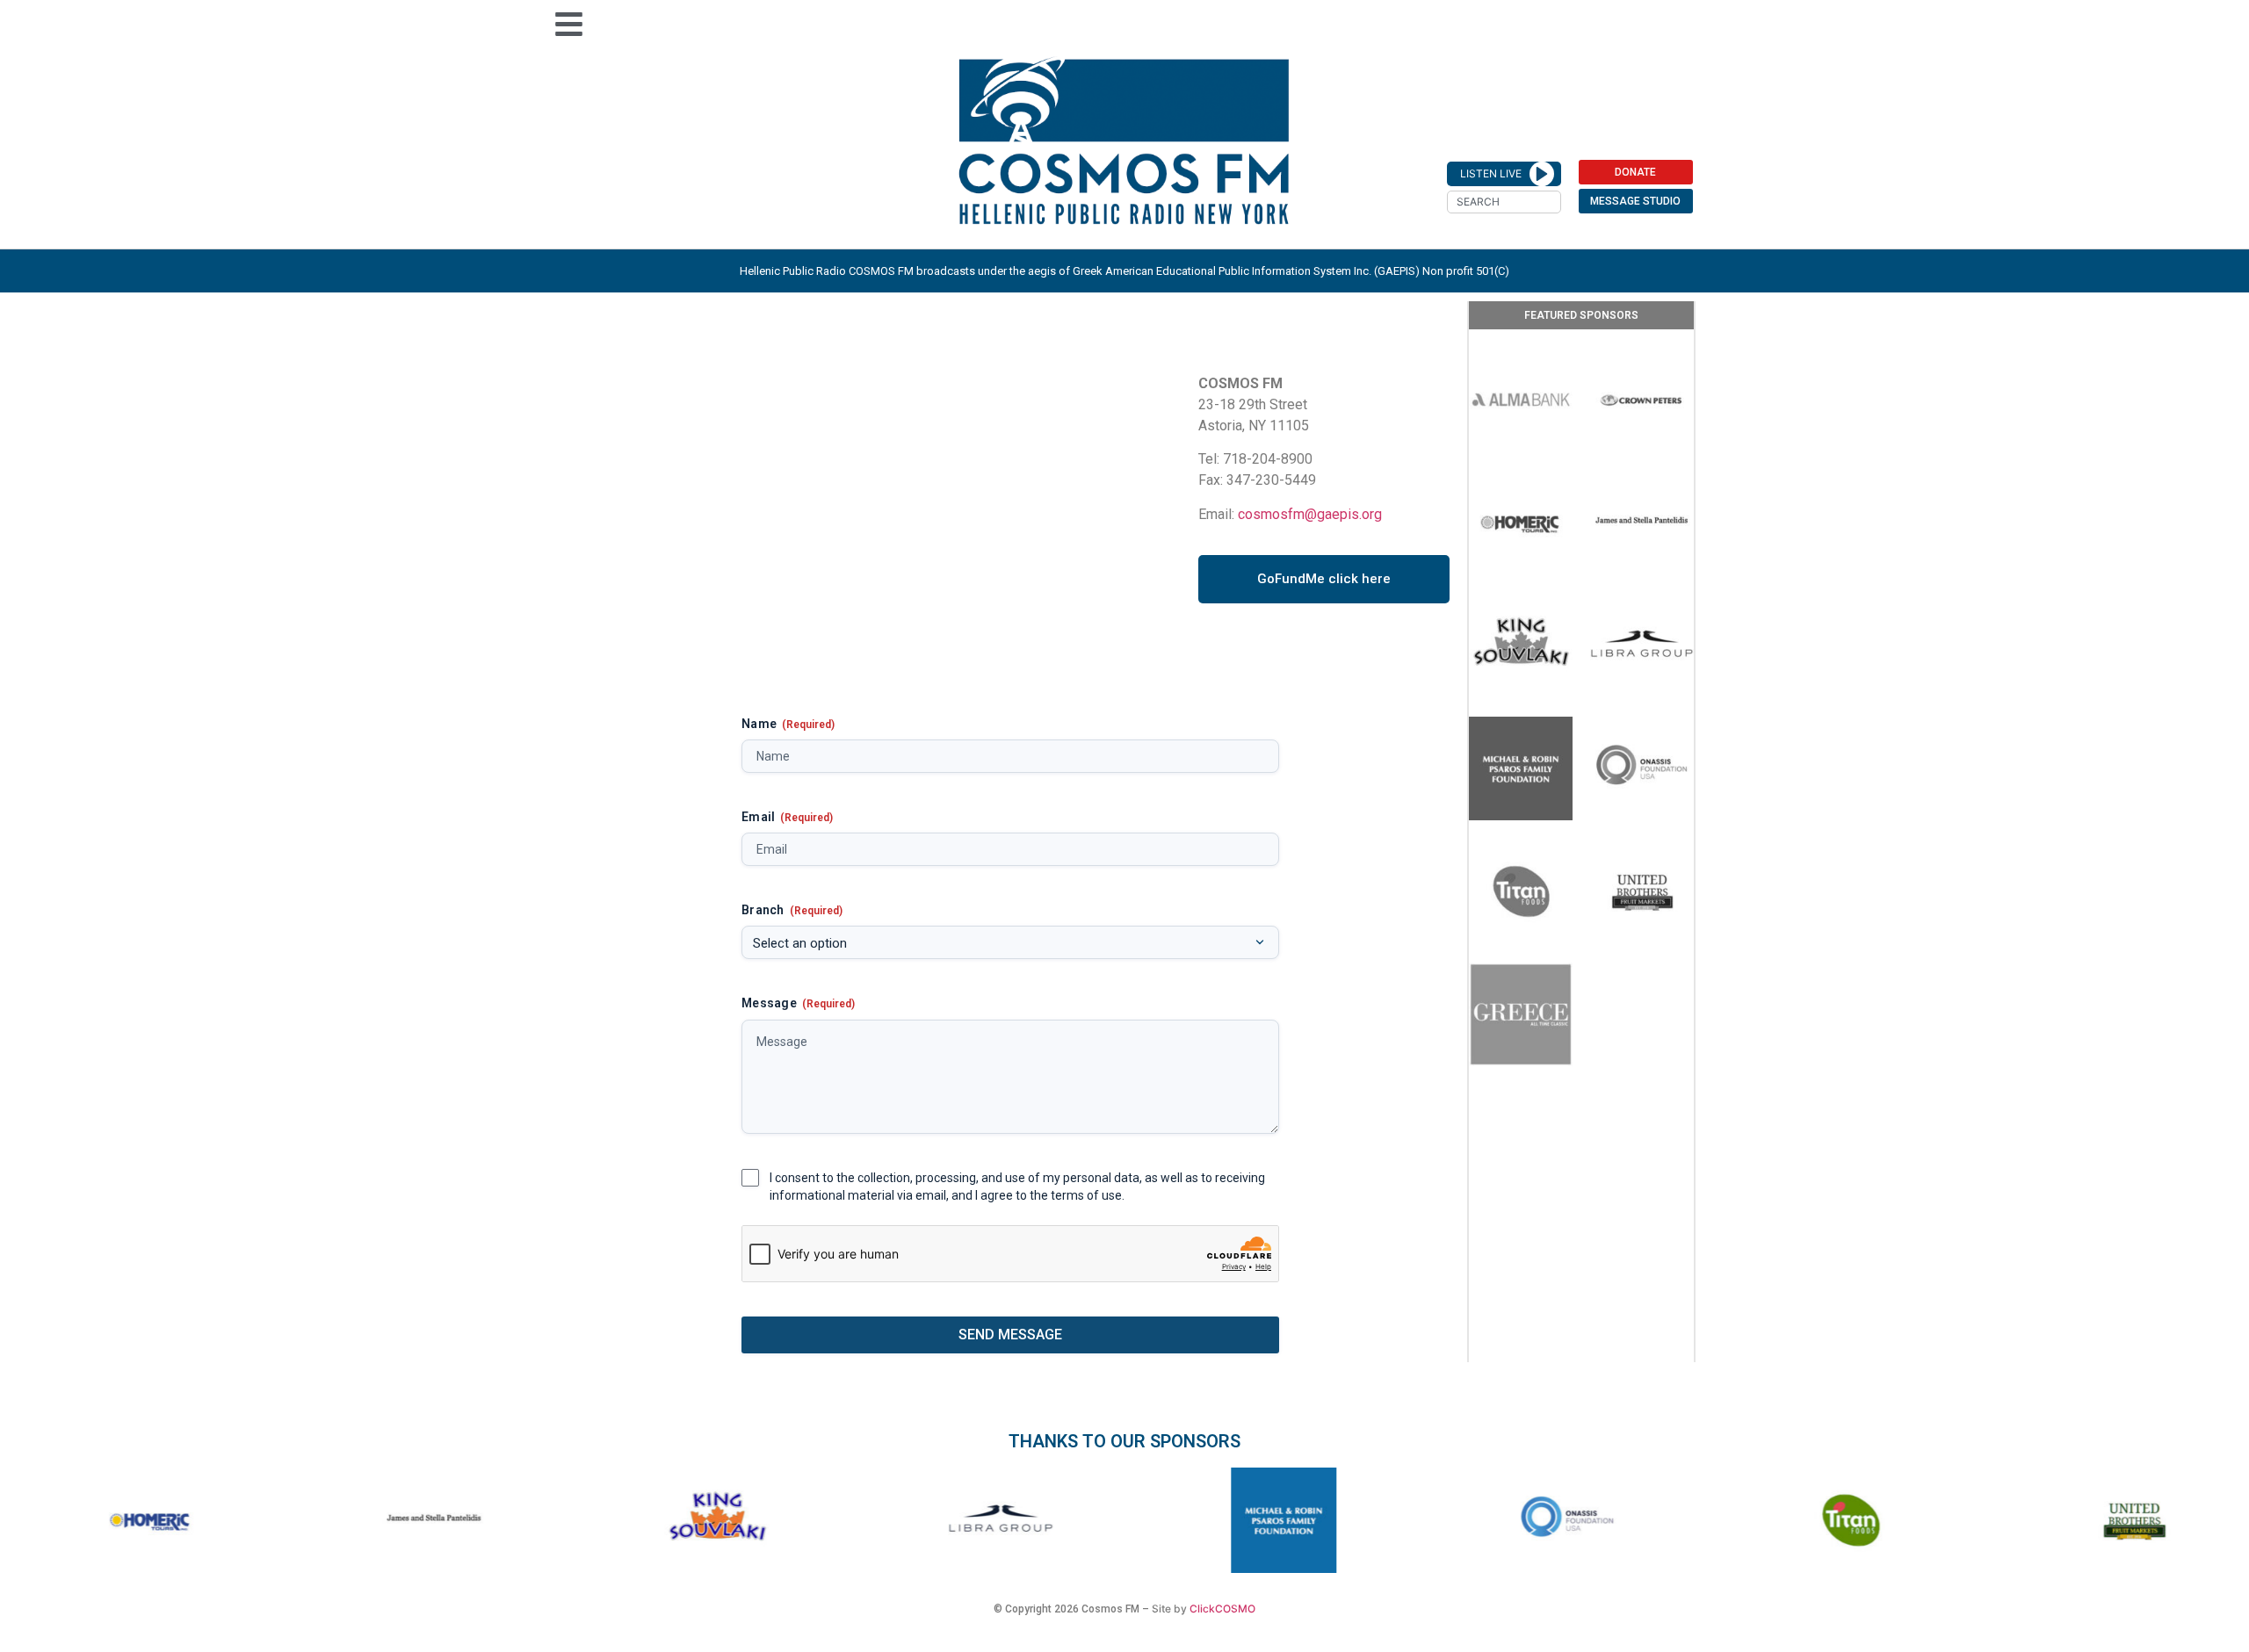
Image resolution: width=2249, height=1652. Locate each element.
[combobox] (1504, 202)
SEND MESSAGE (1010, 1335)
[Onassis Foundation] (1642, 768)
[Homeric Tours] (1521, 523)
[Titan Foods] (1521, 891)
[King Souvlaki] (1521, 646)
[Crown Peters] (1642, 400)
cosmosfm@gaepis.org (1310, 514)
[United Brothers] (1642, 891)
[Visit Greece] (1521, 1014)
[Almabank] (1521, 400)
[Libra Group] (1642, 646)
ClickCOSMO (1222, 1609)
